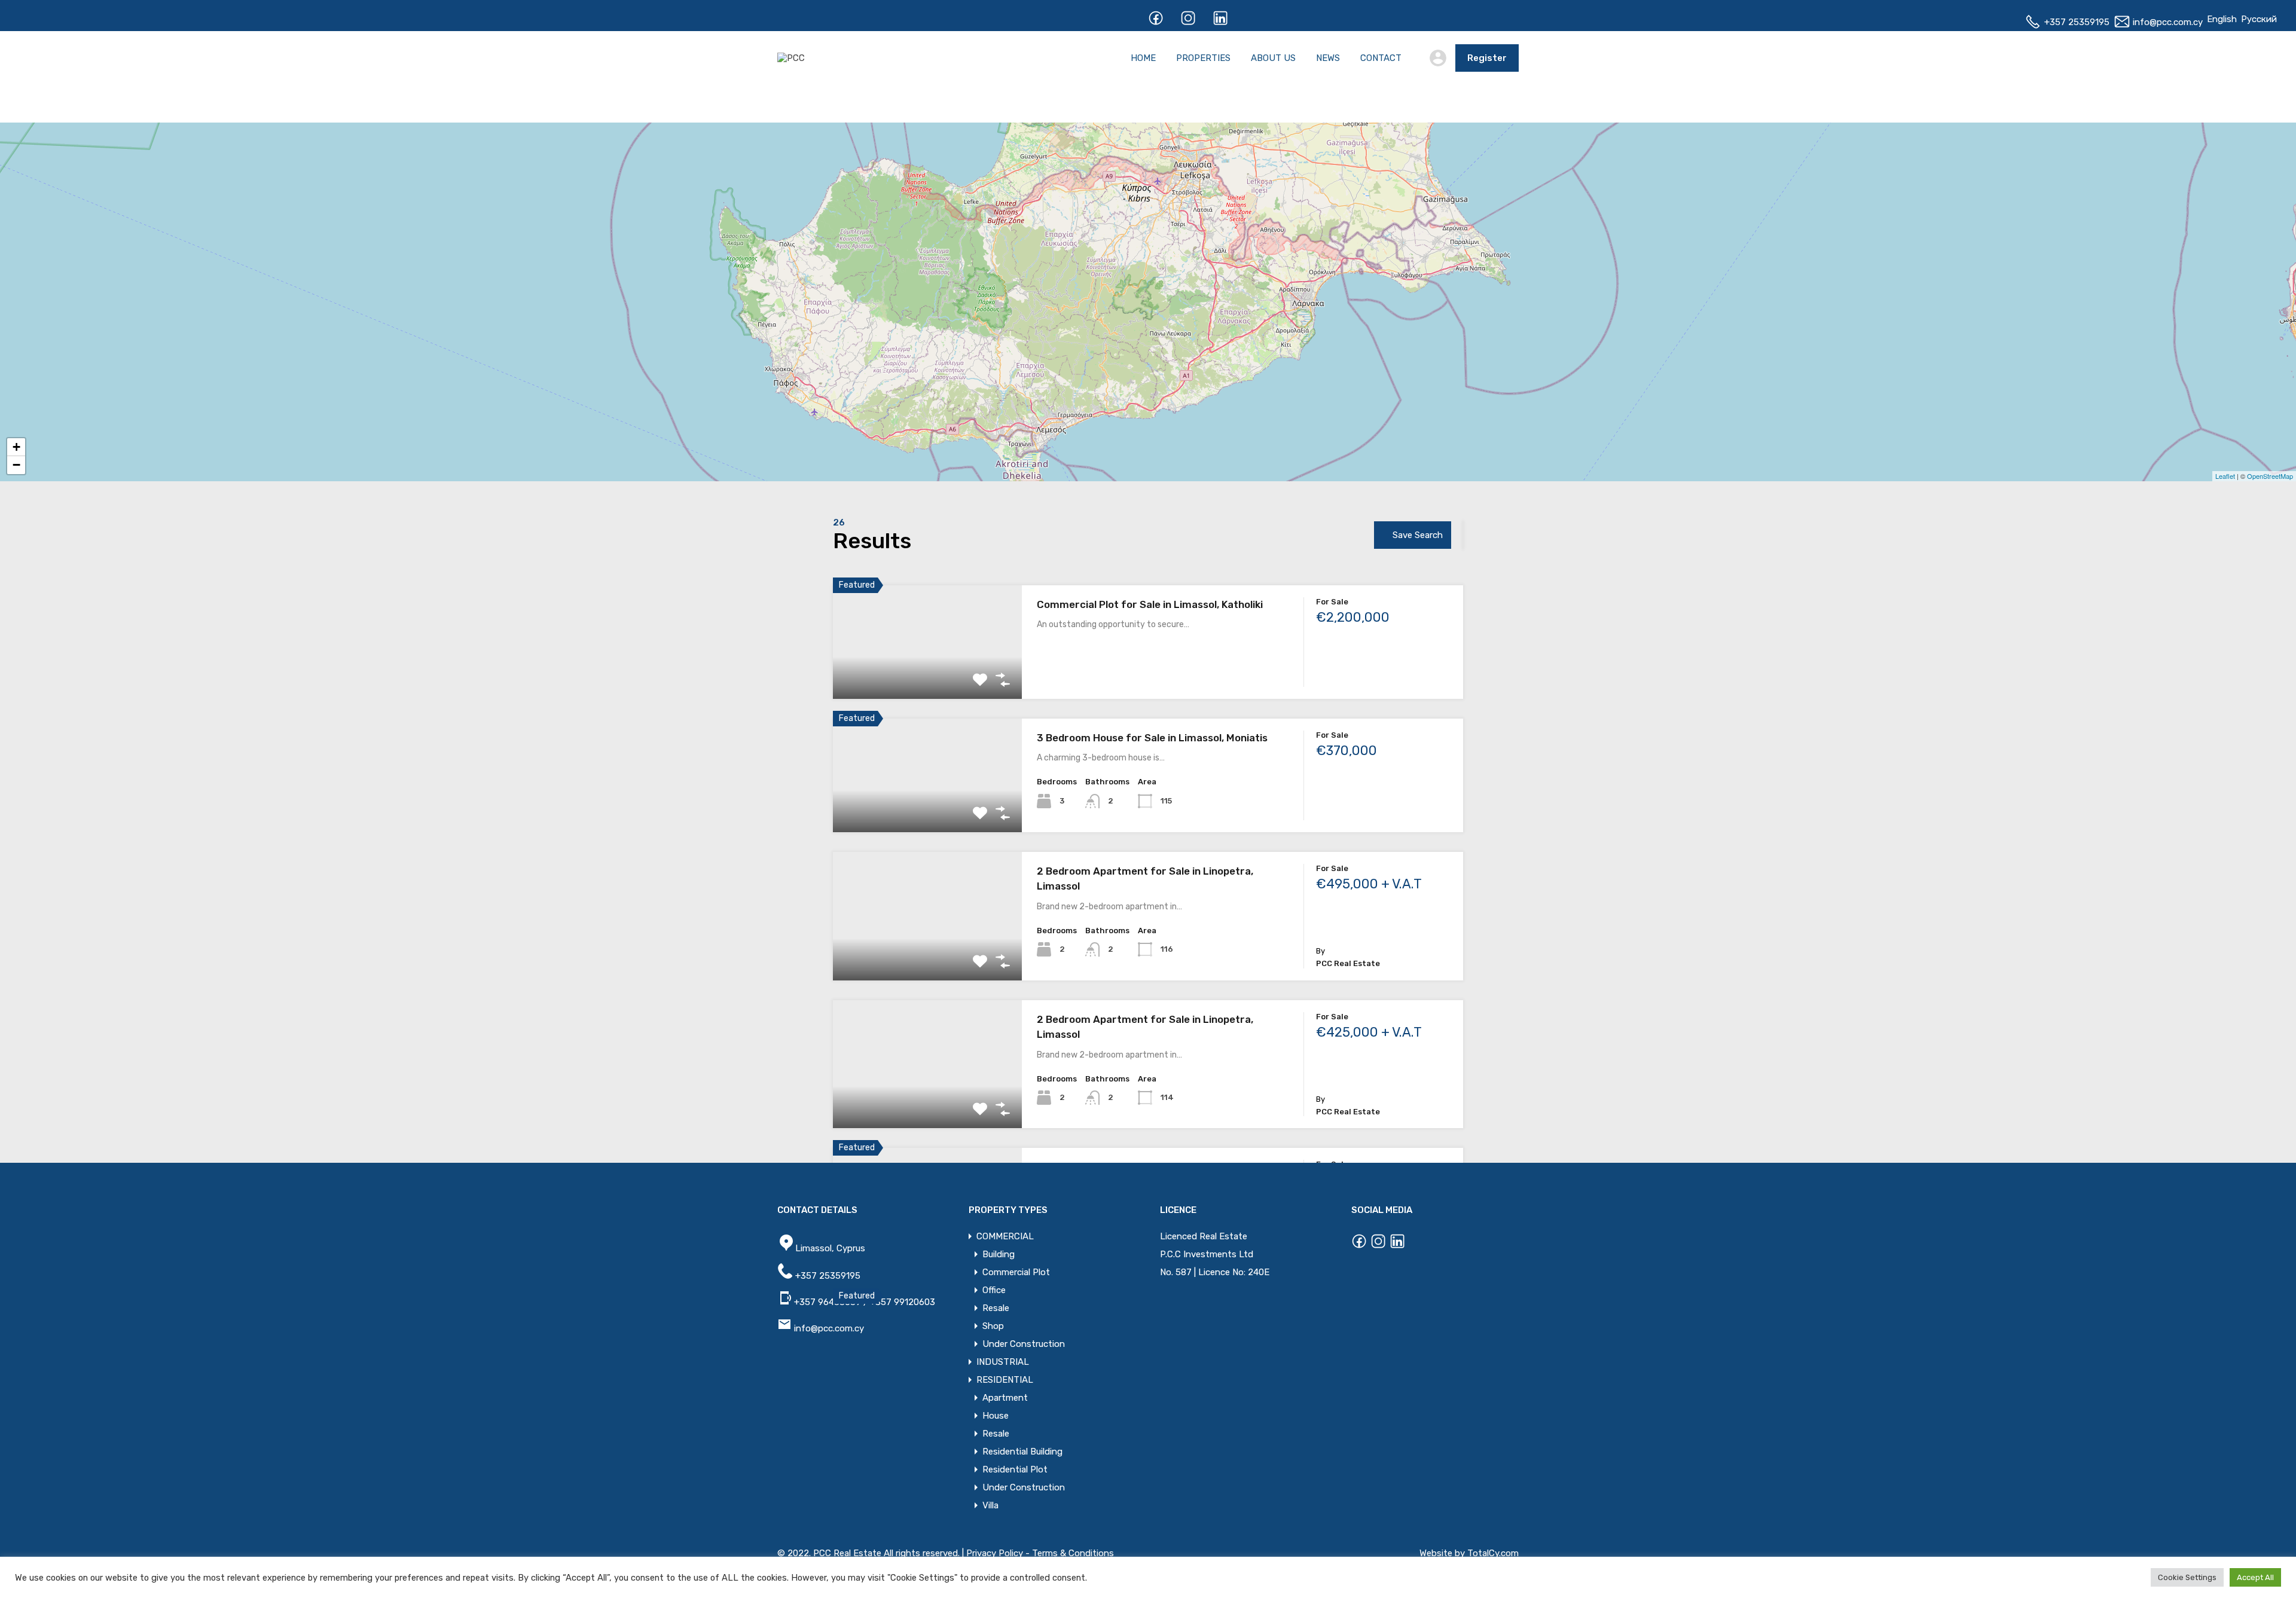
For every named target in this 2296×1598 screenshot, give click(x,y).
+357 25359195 (2076, 22)
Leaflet (2225, 476)
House (996, 1416)
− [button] (16, 465)
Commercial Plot (1016, 1272)
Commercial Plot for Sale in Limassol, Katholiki (1150, 604)
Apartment (1005, 1398)
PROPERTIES (1203, 58)
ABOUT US (1273, 58)
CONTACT (1381, 58)
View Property (928, 676)
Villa (990, 1505)
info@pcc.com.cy (2167, 22)
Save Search (1418, 535)
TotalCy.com (1493, 1553)
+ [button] (16, 447)
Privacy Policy (995, 1553)
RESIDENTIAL (1005, 1380)
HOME (1143, 58)
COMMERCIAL (1005, 1236)
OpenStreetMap (2270, 476)
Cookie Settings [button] (2187, 1577)
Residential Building (1022, 1452)
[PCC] (791, 58)
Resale (996, 1308)
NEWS (1328, 58)
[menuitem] (2222, 19)
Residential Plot (1015, 1469)
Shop (993, 1326)
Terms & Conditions (1073, 1553)
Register (1487, 58)
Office (994, 1290)
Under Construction (1024, 1344)
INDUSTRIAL (1003, 1362)
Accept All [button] (2255, 1577)
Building (999, 1254)
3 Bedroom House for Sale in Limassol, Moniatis (1152, 738)
